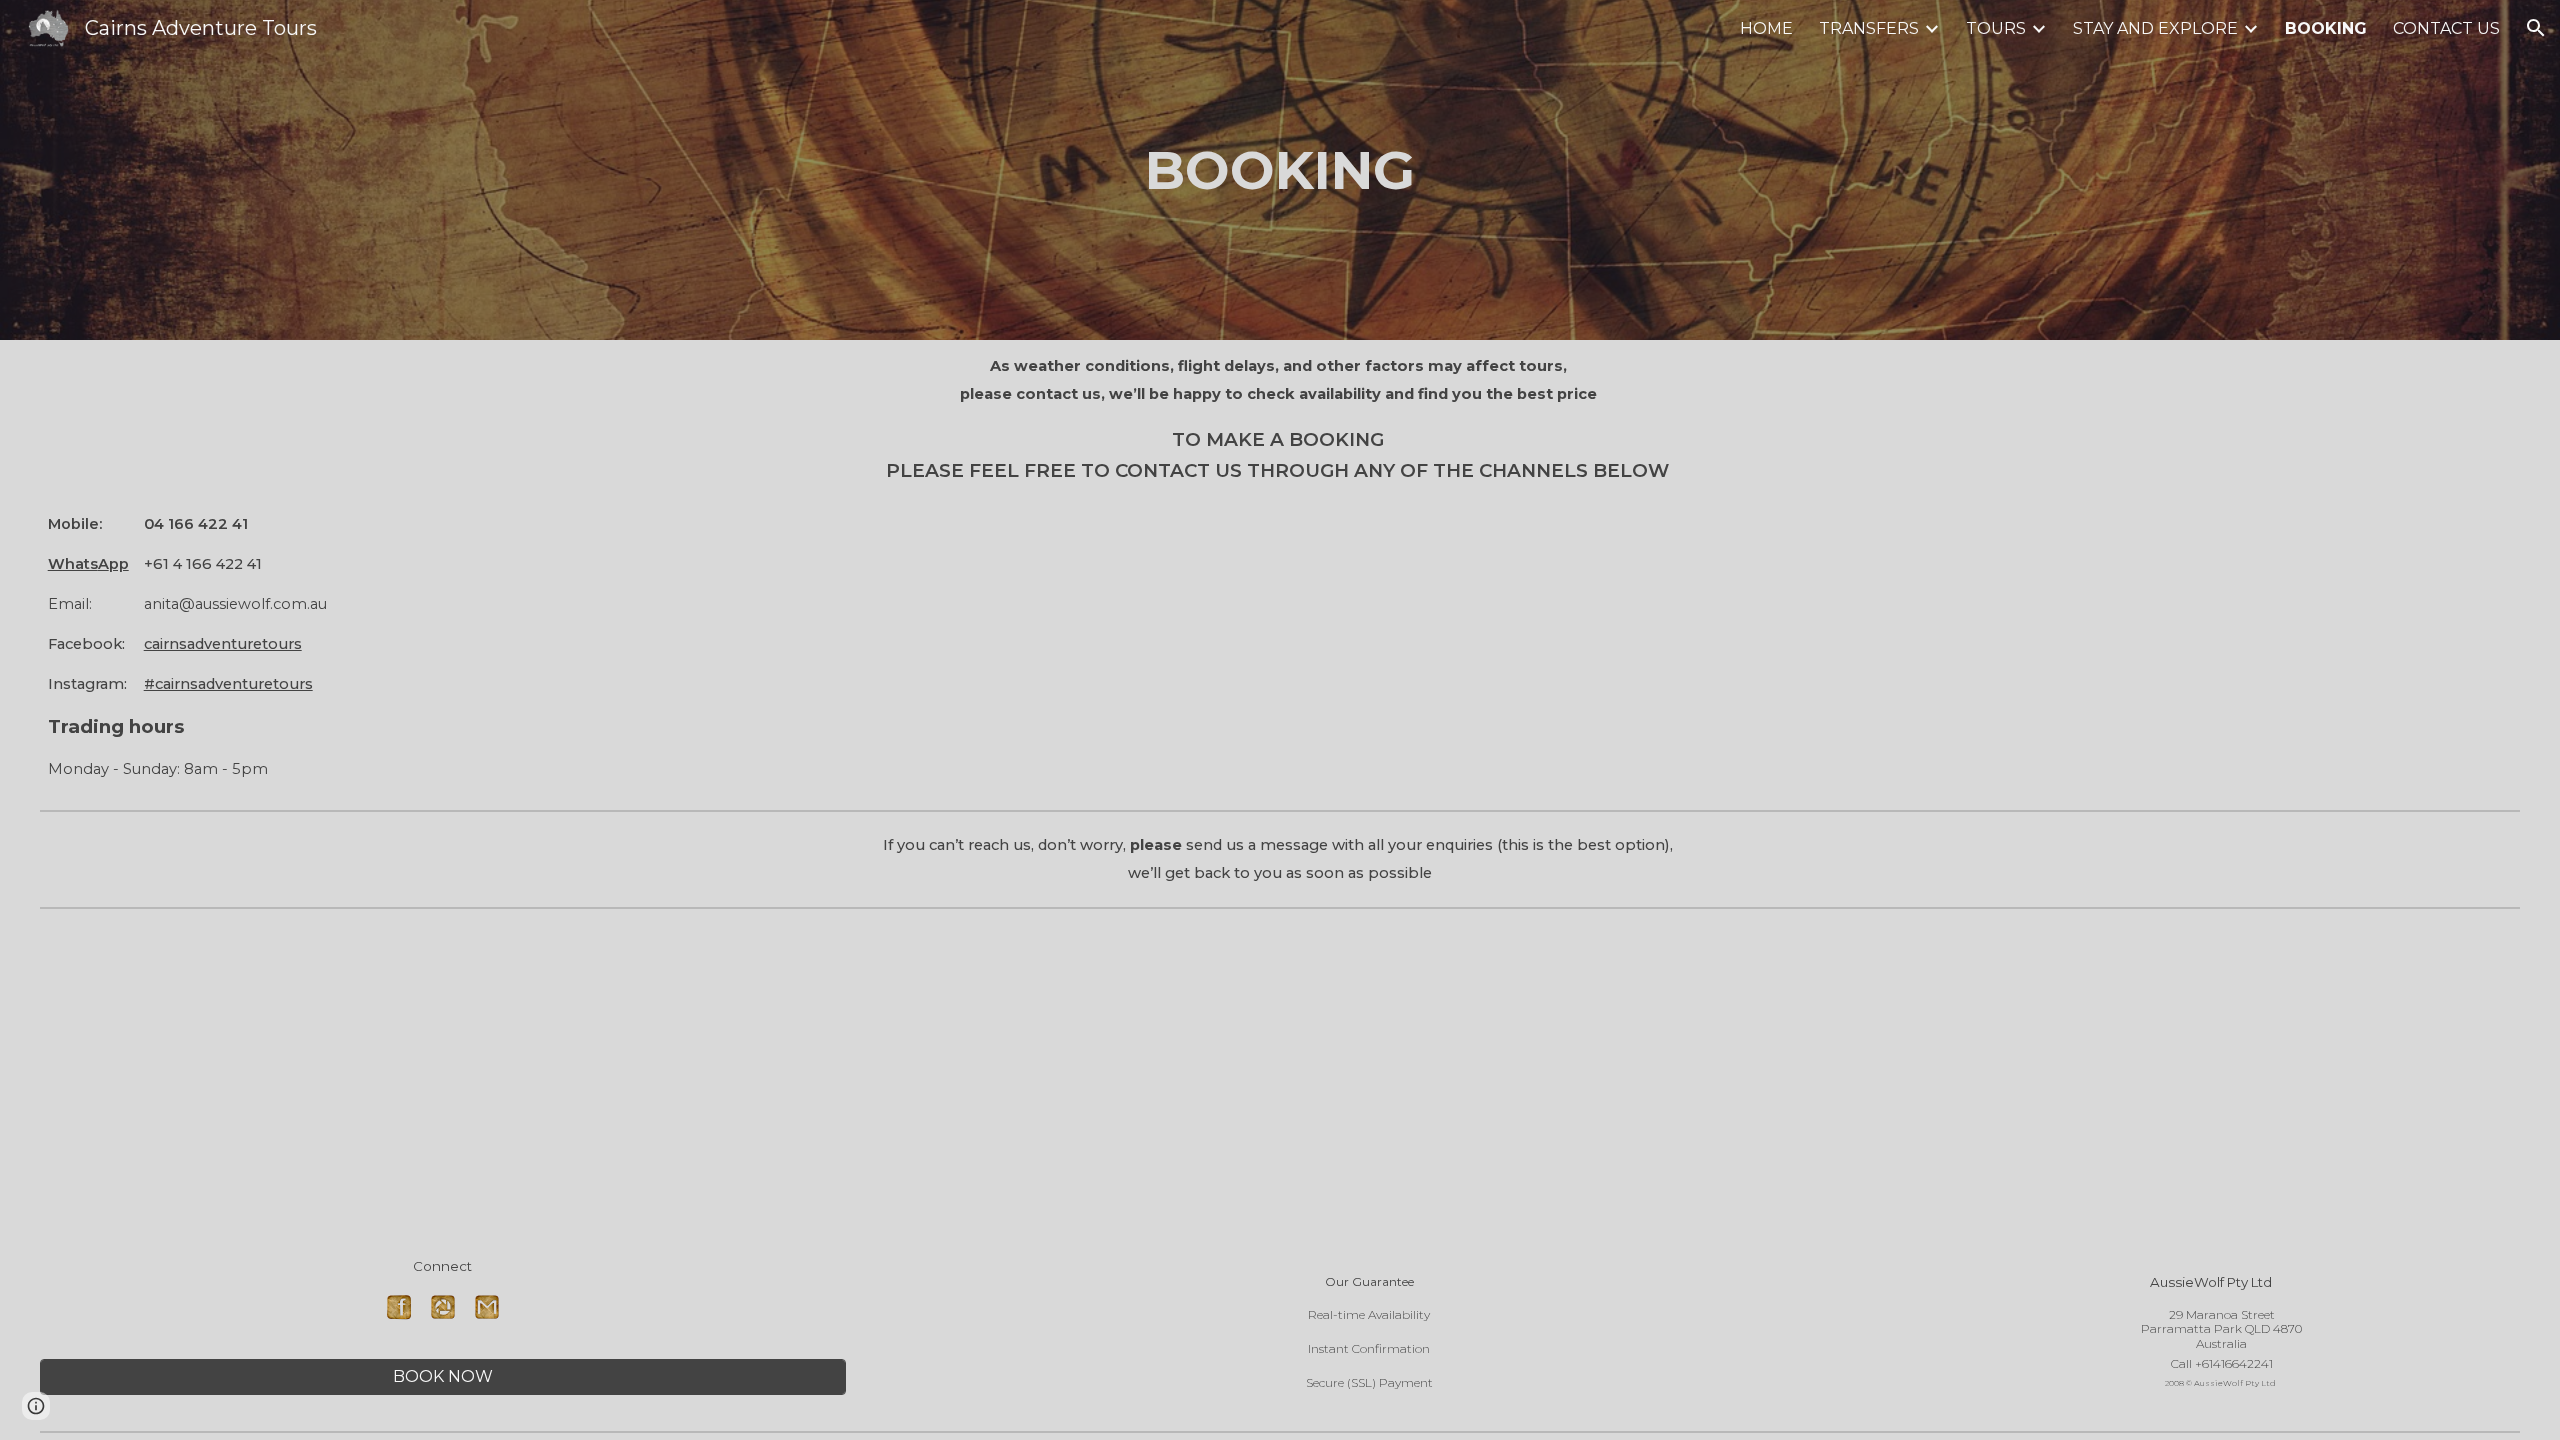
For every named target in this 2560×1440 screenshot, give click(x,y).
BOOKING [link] (2326, 28)
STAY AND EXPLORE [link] (2155, 28)
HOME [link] (1766, 28)
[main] (1279, 170)
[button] (2536, 28)
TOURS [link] (1996, 28)
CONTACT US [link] (2446, 28)
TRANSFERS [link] (1869, 28)
